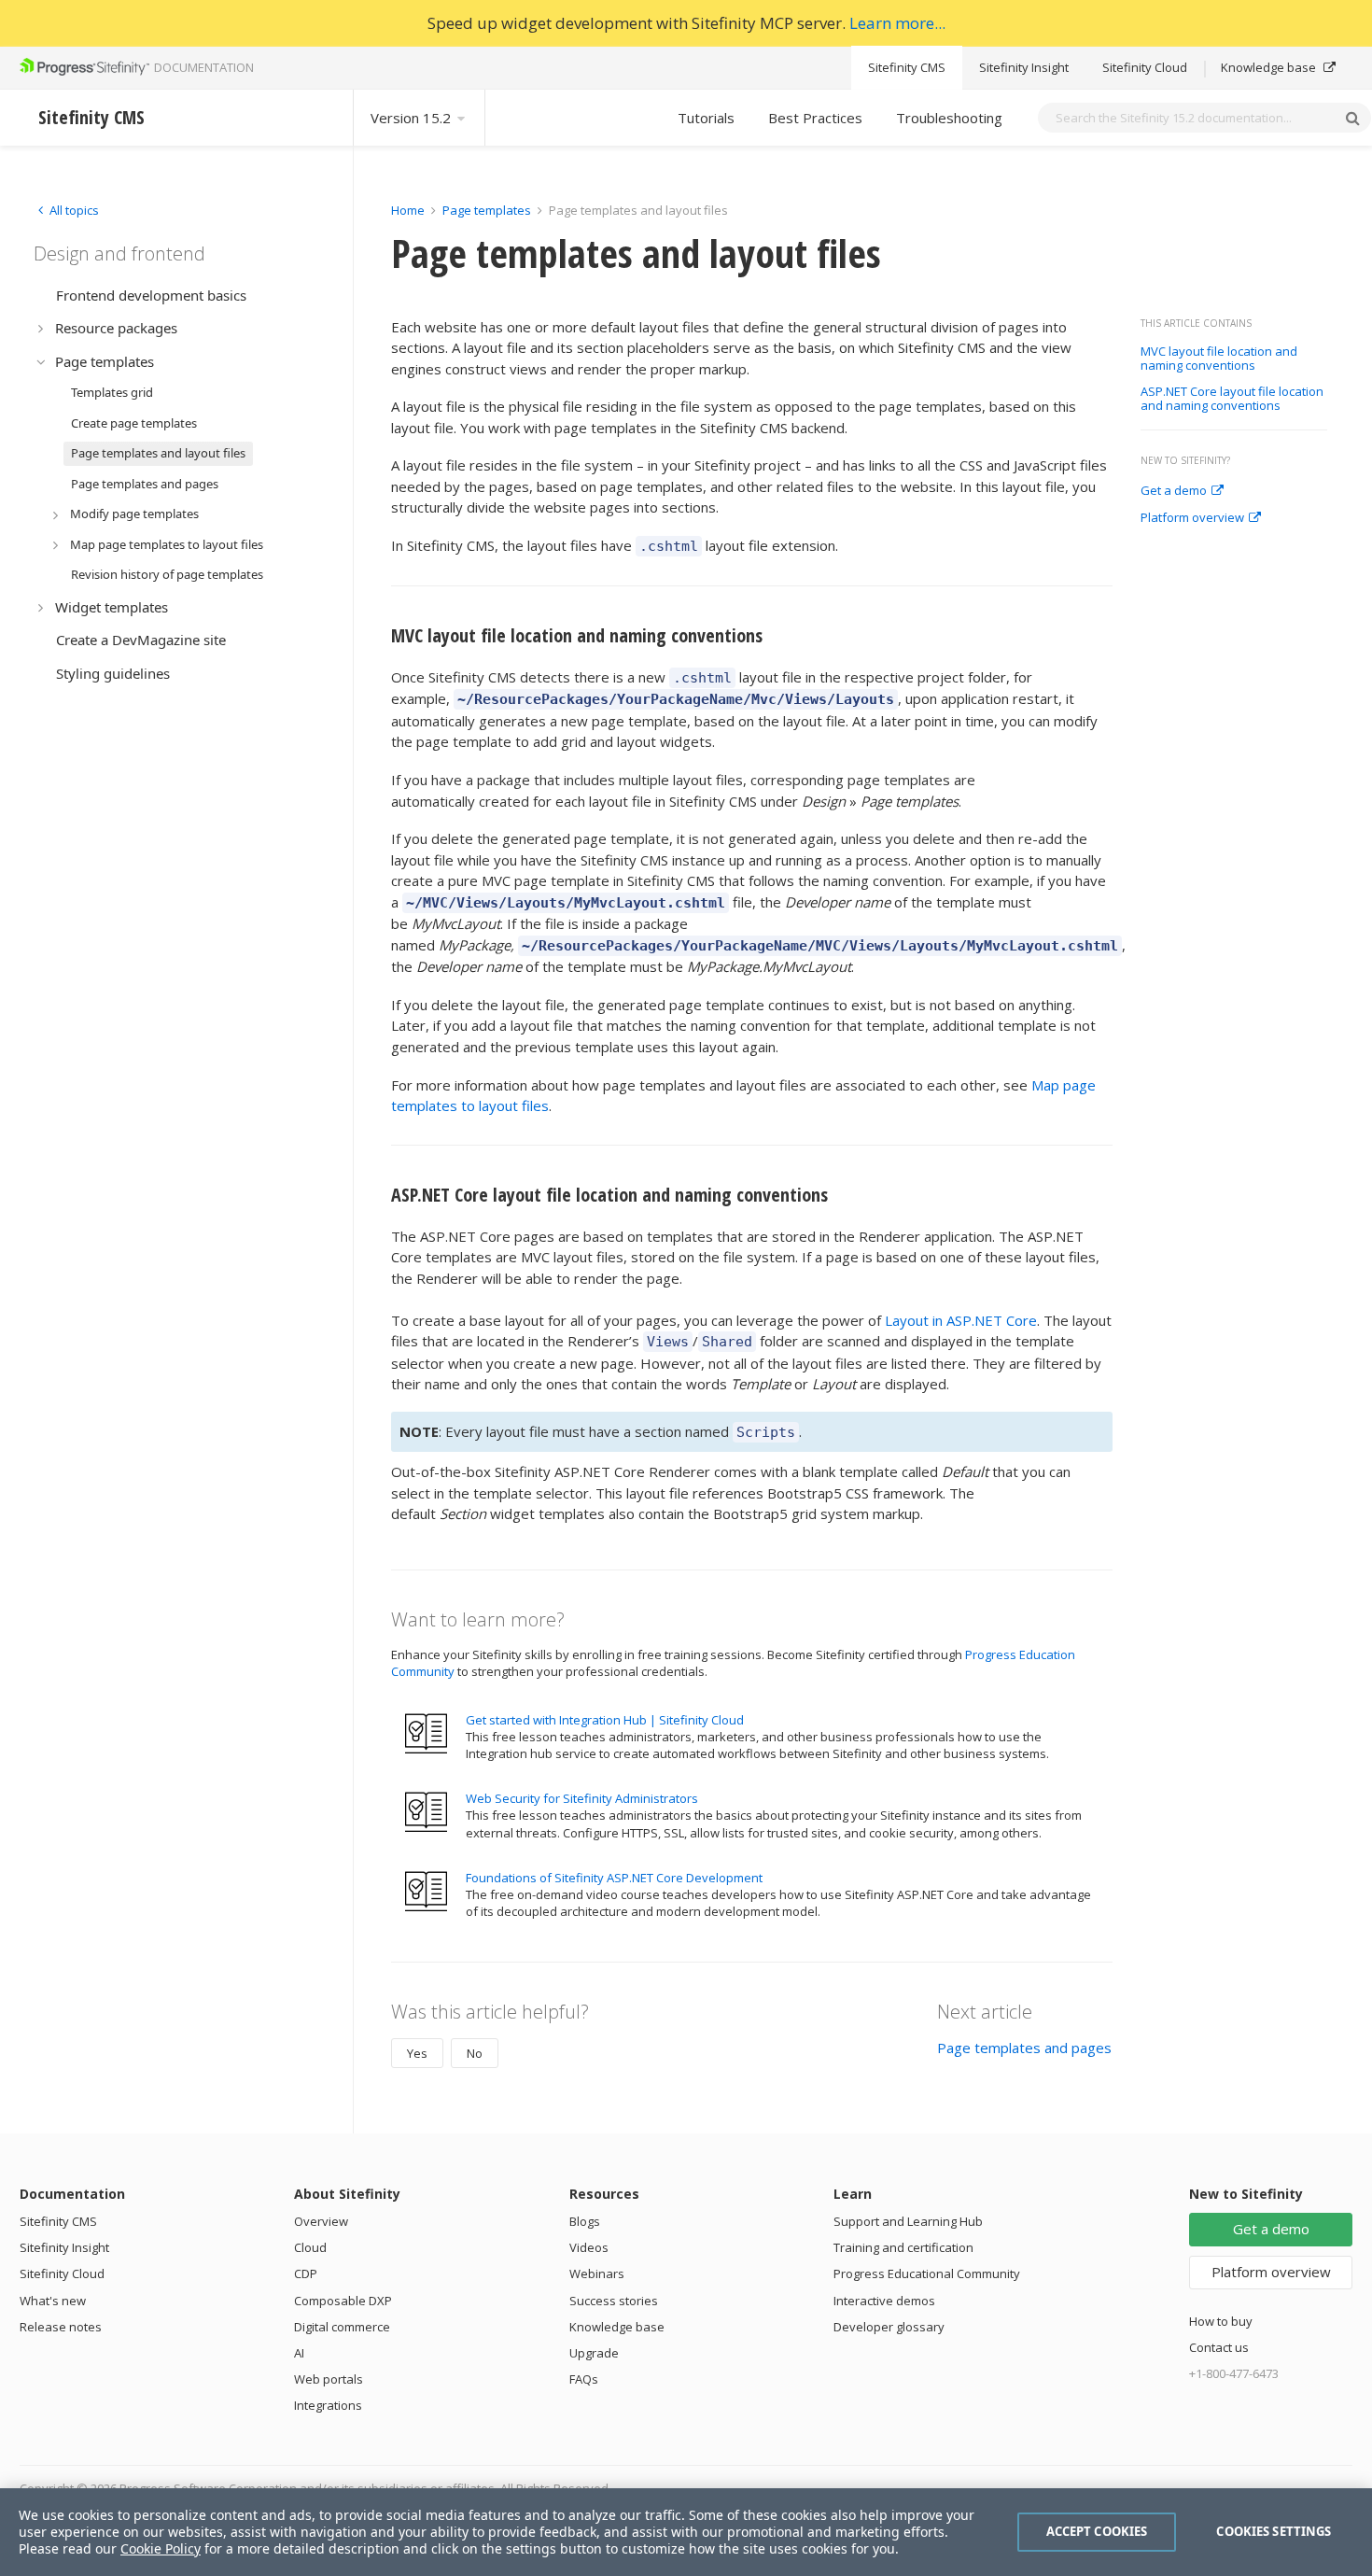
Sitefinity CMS (907, 67)
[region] (686, 2532)
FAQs (584, 2379)
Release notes (61, 2327)
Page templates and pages (1024, 2048)
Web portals (329, 2379)
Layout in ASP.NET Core (961, 1320)
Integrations (328, 2405)
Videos (589, 2247)
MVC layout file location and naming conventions (1219, 359)
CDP (306, 2273)
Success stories (614, 2301)
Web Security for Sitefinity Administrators (582, 1798)
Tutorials (706, 118)
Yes (417, 2053)
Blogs (585, 2221)
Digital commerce (342, 2327)
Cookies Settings (1274, 2531)
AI (299, 2353)
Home (408, 210)
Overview (321, 2221)
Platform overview (1192, 518)
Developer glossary (889, 2327)
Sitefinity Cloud (1145, 67)
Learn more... (897, 23)
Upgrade (594, 2353)
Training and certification (903, 2247)
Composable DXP (343, 2301)
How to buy (1221, 2321)
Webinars (597, 2273)
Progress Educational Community (927, 2273)
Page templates (487, 210)
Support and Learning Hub (908, 2221)
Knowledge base (1270, 67)
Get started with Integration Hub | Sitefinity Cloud (605, 1720)
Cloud (310, 2247)
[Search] (1352, 118)
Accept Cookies (1097, 2531)
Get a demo (1174, 491)
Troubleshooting (949, 118)
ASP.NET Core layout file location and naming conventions (1232, 399)
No (475, 2053)
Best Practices (815, 118)
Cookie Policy (161, 2548)
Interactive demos (884, 2301)
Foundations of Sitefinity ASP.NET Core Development (614, 1878)
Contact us (1219, 2347)
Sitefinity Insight (1024, 67)
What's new (53, 2301)
